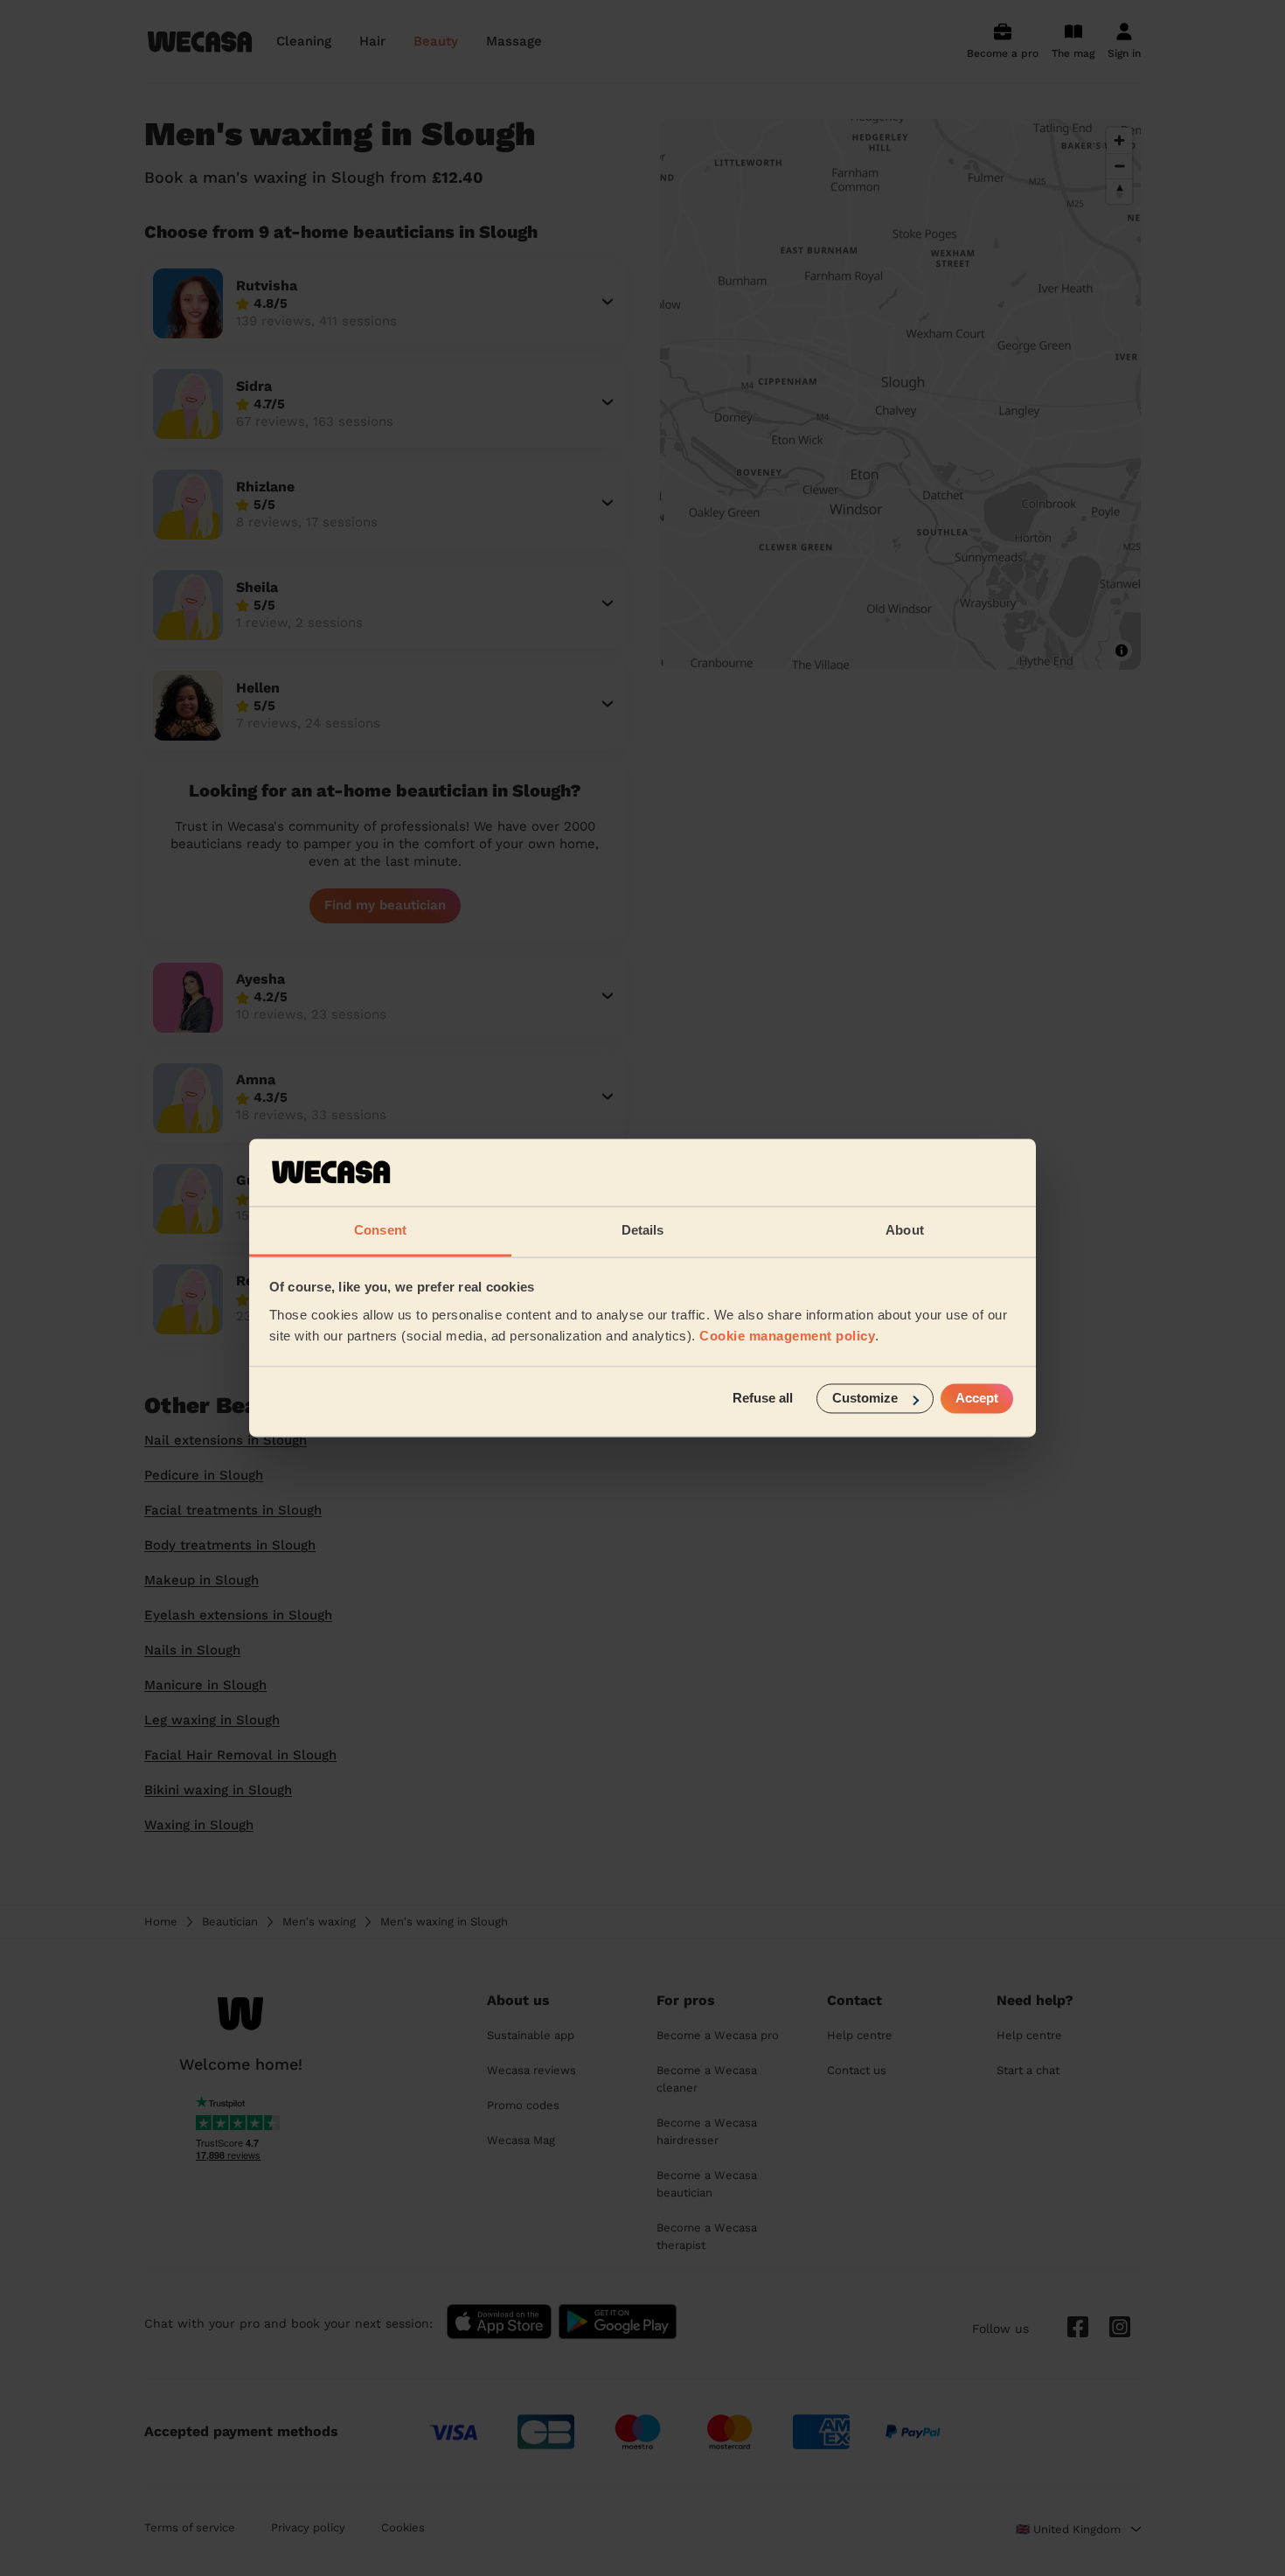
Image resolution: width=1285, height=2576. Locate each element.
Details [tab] (643, 1230)
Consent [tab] (380, 1230)
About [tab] (905, 1230)
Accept (977, 1399)
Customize (865, 1399)
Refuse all (763, 1399)
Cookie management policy (787, 1336)
